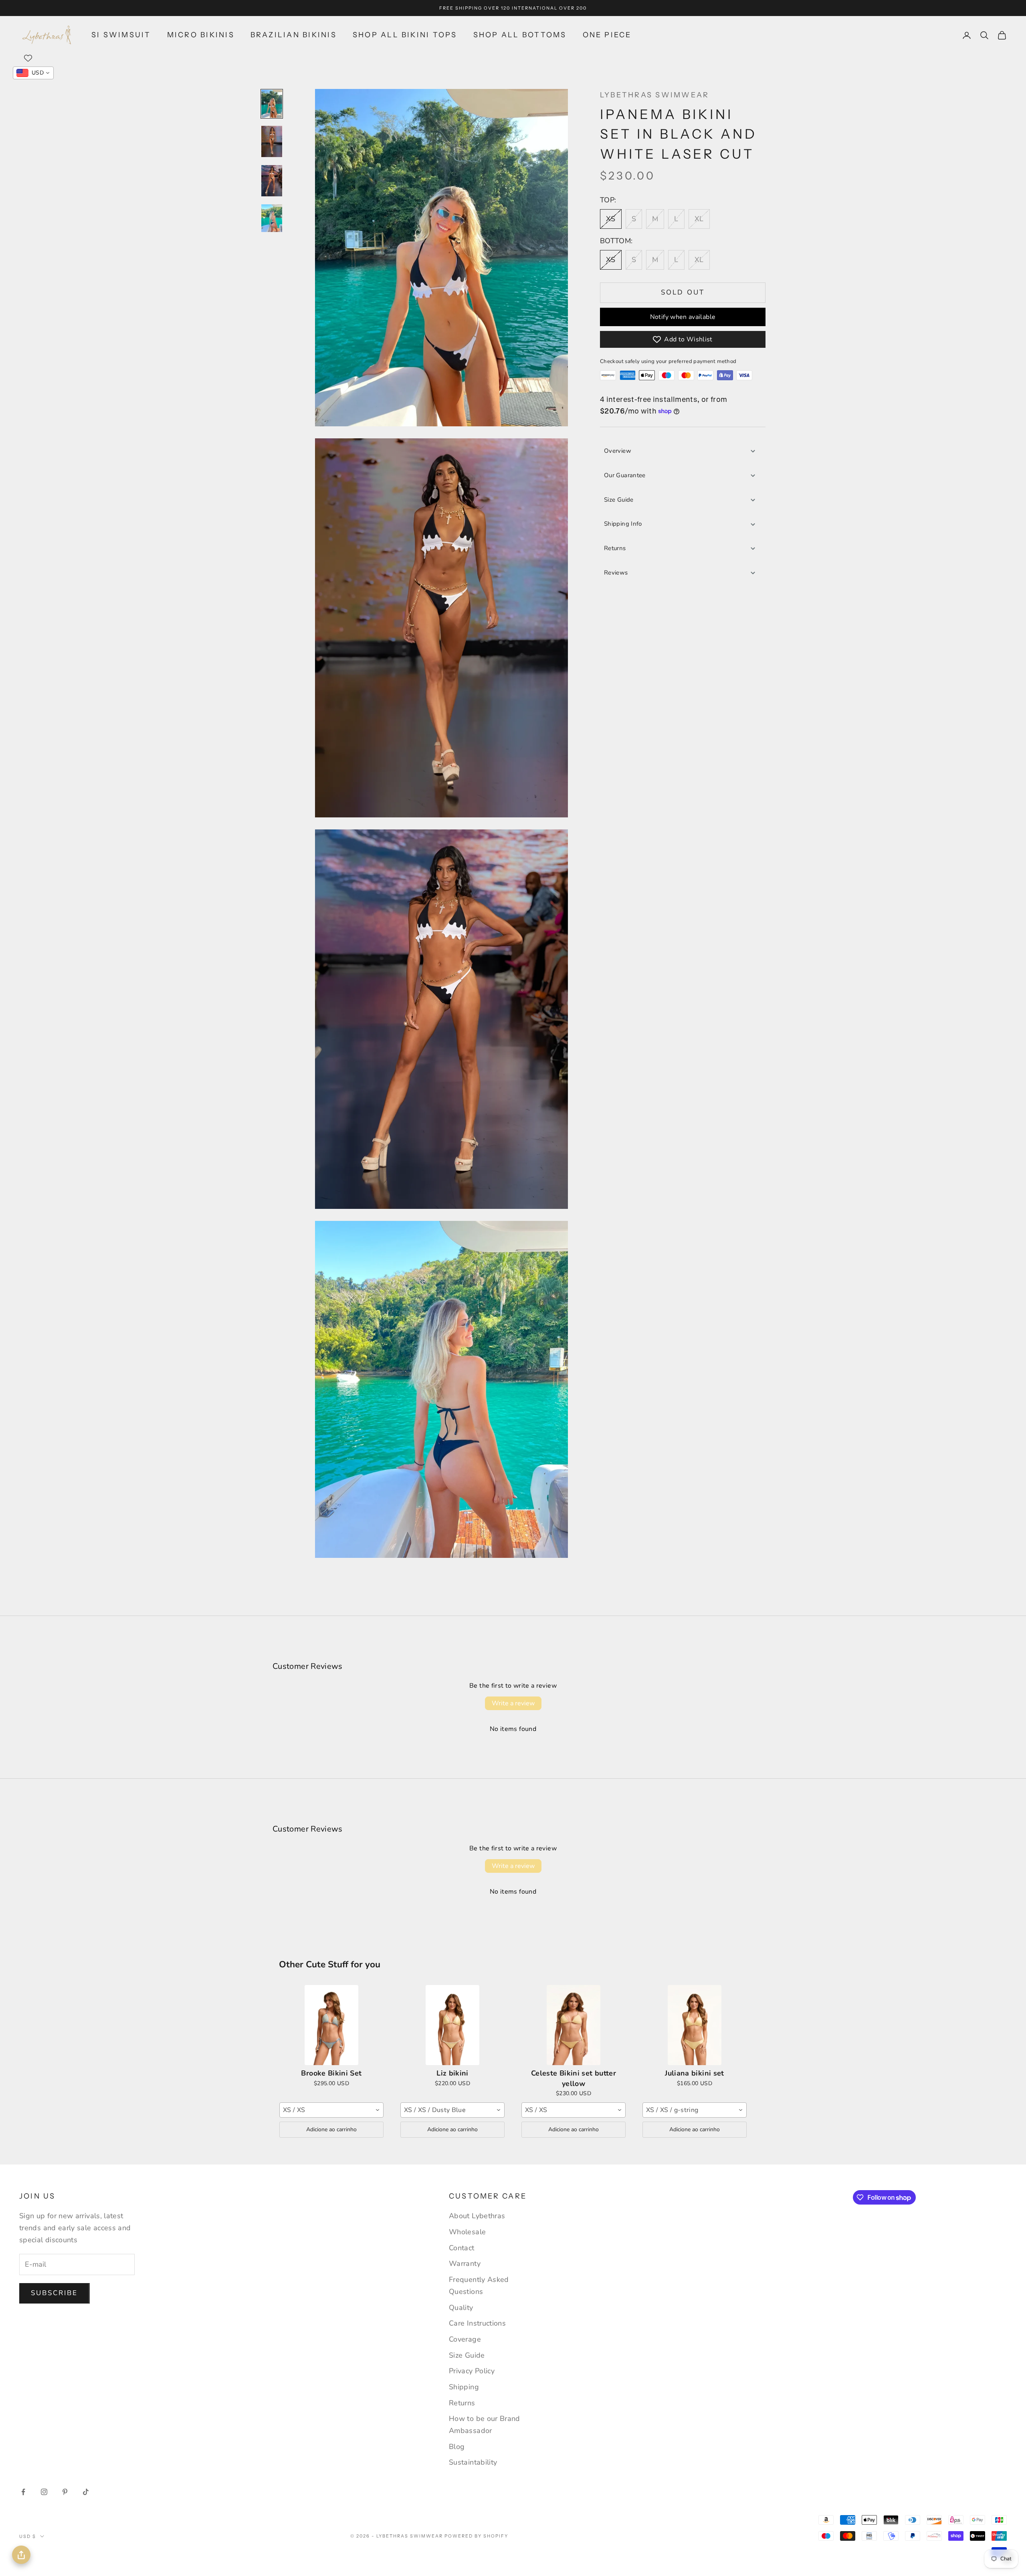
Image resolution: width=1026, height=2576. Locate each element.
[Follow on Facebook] (23, 2492)
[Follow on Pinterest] (65, 2492)
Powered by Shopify (476, 2536)
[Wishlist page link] (28, 58)
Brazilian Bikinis (294, 35)
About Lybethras (477, 2216)
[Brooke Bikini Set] (331, 2025)
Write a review (513, 1703)
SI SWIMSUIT (121, 35)
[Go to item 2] (272, 141)
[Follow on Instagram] (44, 2492)
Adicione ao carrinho (331, 2129)
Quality (461, 2308)
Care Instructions (477, 2323)
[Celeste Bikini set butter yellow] (574, 2025)
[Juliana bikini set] (695, 2025)
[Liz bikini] (452, 2025)
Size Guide (619, 500)
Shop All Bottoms (520, 35)
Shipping (464, 2387)
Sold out (683, 292)
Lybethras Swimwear (654, 95)
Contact (462, 2248)
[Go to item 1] (272, 104)
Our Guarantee (625, 475)
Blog (457, 2447)
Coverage (465, 2339)
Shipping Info (623, 524)
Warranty (465, 2263)
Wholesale (467, 2232)
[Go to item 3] (272, 181)
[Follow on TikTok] (86, 2492)
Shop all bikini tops (405, 35)
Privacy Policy (472, 2371)
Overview (618, 451)
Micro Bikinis (201, 35)
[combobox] (331, 2110)
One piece (607, 35)
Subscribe (55, 2293)
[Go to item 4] (272, 218)
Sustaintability (473, 2462)
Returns (615, 548)
